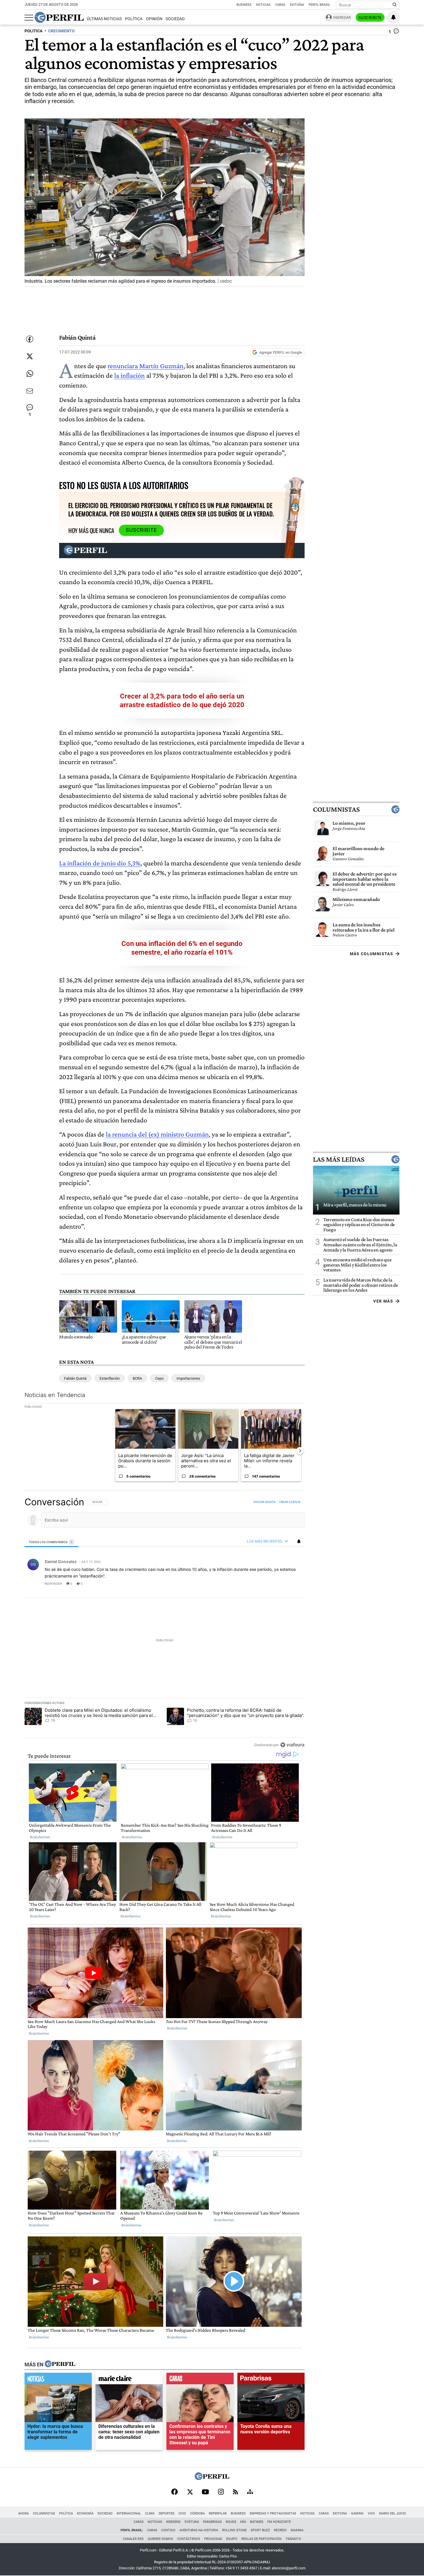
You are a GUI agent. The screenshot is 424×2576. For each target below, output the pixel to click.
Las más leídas (339, 1159)
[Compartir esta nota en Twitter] (30, 356)
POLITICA (33, 31)
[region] (165, 1623)
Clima (150, 2513)
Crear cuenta (290, 1502)
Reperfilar (218, 2513)
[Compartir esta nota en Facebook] (30, 339)
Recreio (280, 2530)
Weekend (173, 2522)
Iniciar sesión (265, 1502)
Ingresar (342, 17)
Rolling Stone (234, 2530)
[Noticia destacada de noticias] (58, 2380)
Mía (243, 2522)
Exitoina (340, 2513)
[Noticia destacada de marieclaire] (129, 2380)
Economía (85, 2513)
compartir (269, 1584)
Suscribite (370, 18)
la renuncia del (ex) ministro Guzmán (157, 1134)
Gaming (357, 2513)
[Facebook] (175, 2492)
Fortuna (192, 2522)
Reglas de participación (261, 2539)
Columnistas (336, 809)
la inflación (130, 375)
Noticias (263, 5)
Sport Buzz (260, 2530)
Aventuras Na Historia (199, 2530)
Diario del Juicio (393, 2513)
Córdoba (197, 2513)
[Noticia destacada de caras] (200, 2380)
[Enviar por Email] (30, 391)
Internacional (129, 2513)
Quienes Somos (160, 2539)
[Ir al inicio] (59, 17)
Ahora (24, 2513)
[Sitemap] (250, 2492)
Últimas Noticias (104, 19)
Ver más (383, 1301)
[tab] (51, 1542)
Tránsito (293, 2539)
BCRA (137, 1378)
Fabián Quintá (75, 1378)
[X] (190, 2492)
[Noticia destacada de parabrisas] (271, 2380)
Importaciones (188, 1378)
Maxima (297, 2530)
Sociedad (175, 19)
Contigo (168, 2530)
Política (134, 19)
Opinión (154, 19)
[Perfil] (60, 2364)
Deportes (167, 2513)
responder (53, 1584)
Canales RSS (133, 2539)
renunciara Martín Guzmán (146, 366)
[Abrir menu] (29, 18)
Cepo (159, 1378)
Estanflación (110, 1378)
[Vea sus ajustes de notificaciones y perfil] (393, 17)
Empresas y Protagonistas (273, 2513)
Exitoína (297, 5)
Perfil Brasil (319, 5)
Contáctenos (189, 2539)
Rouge (231, 2522)
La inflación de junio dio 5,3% (100, 863)
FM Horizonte (279, 2522)
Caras (280, 5)
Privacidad (213, 2539)
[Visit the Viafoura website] (292, 1745)
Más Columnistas (372, 954)
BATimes (257, 2522)
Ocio (182, 2513)
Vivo (371, 2513)
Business (244, 5)
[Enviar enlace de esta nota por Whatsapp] (30, 374)
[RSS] (236, 2492)
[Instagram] (221, 2492)
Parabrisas (212, 2522)
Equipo (232, 2539)
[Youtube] (205, 2492)
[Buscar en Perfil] (395, 5)
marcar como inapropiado (290, 1587)
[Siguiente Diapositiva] (300, 1451)
